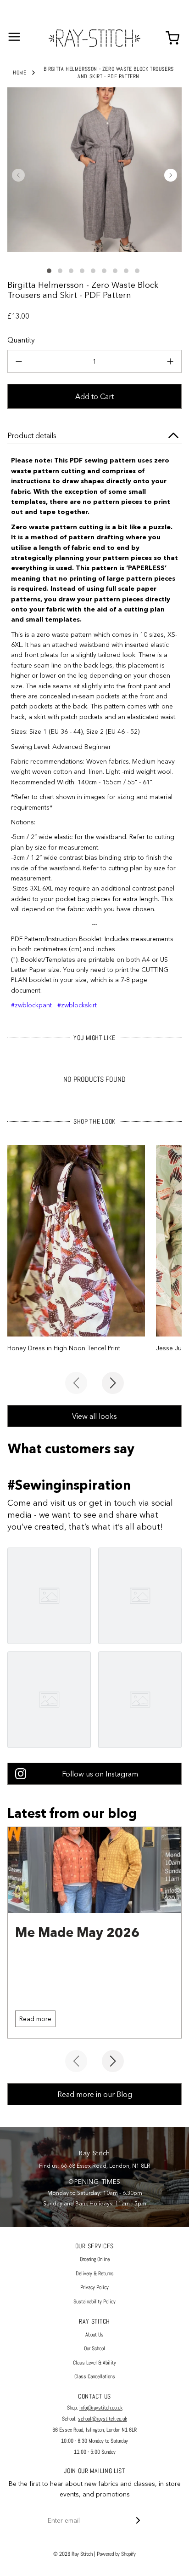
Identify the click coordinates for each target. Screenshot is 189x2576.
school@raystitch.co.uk (103, 2419)
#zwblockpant (31, 1005)
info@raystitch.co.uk (101, 2408)
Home (19, 73)
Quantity (21, 340)
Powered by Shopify (116, 2554)
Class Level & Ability (94, 2363)
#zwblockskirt (77, 1005)
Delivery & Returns (95, 2273)
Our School (94, 2348)
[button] (18, 175)
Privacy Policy (94, 2287)
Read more (35, 2019)
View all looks (94, 1416)
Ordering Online (95, 2259)
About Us (94, 2335)
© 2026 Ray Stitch (73, 2554)
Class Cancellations (95, 2376)
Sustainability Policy (94, 2302)
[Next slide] (113, 1383)
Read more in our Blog (95, 2094)
